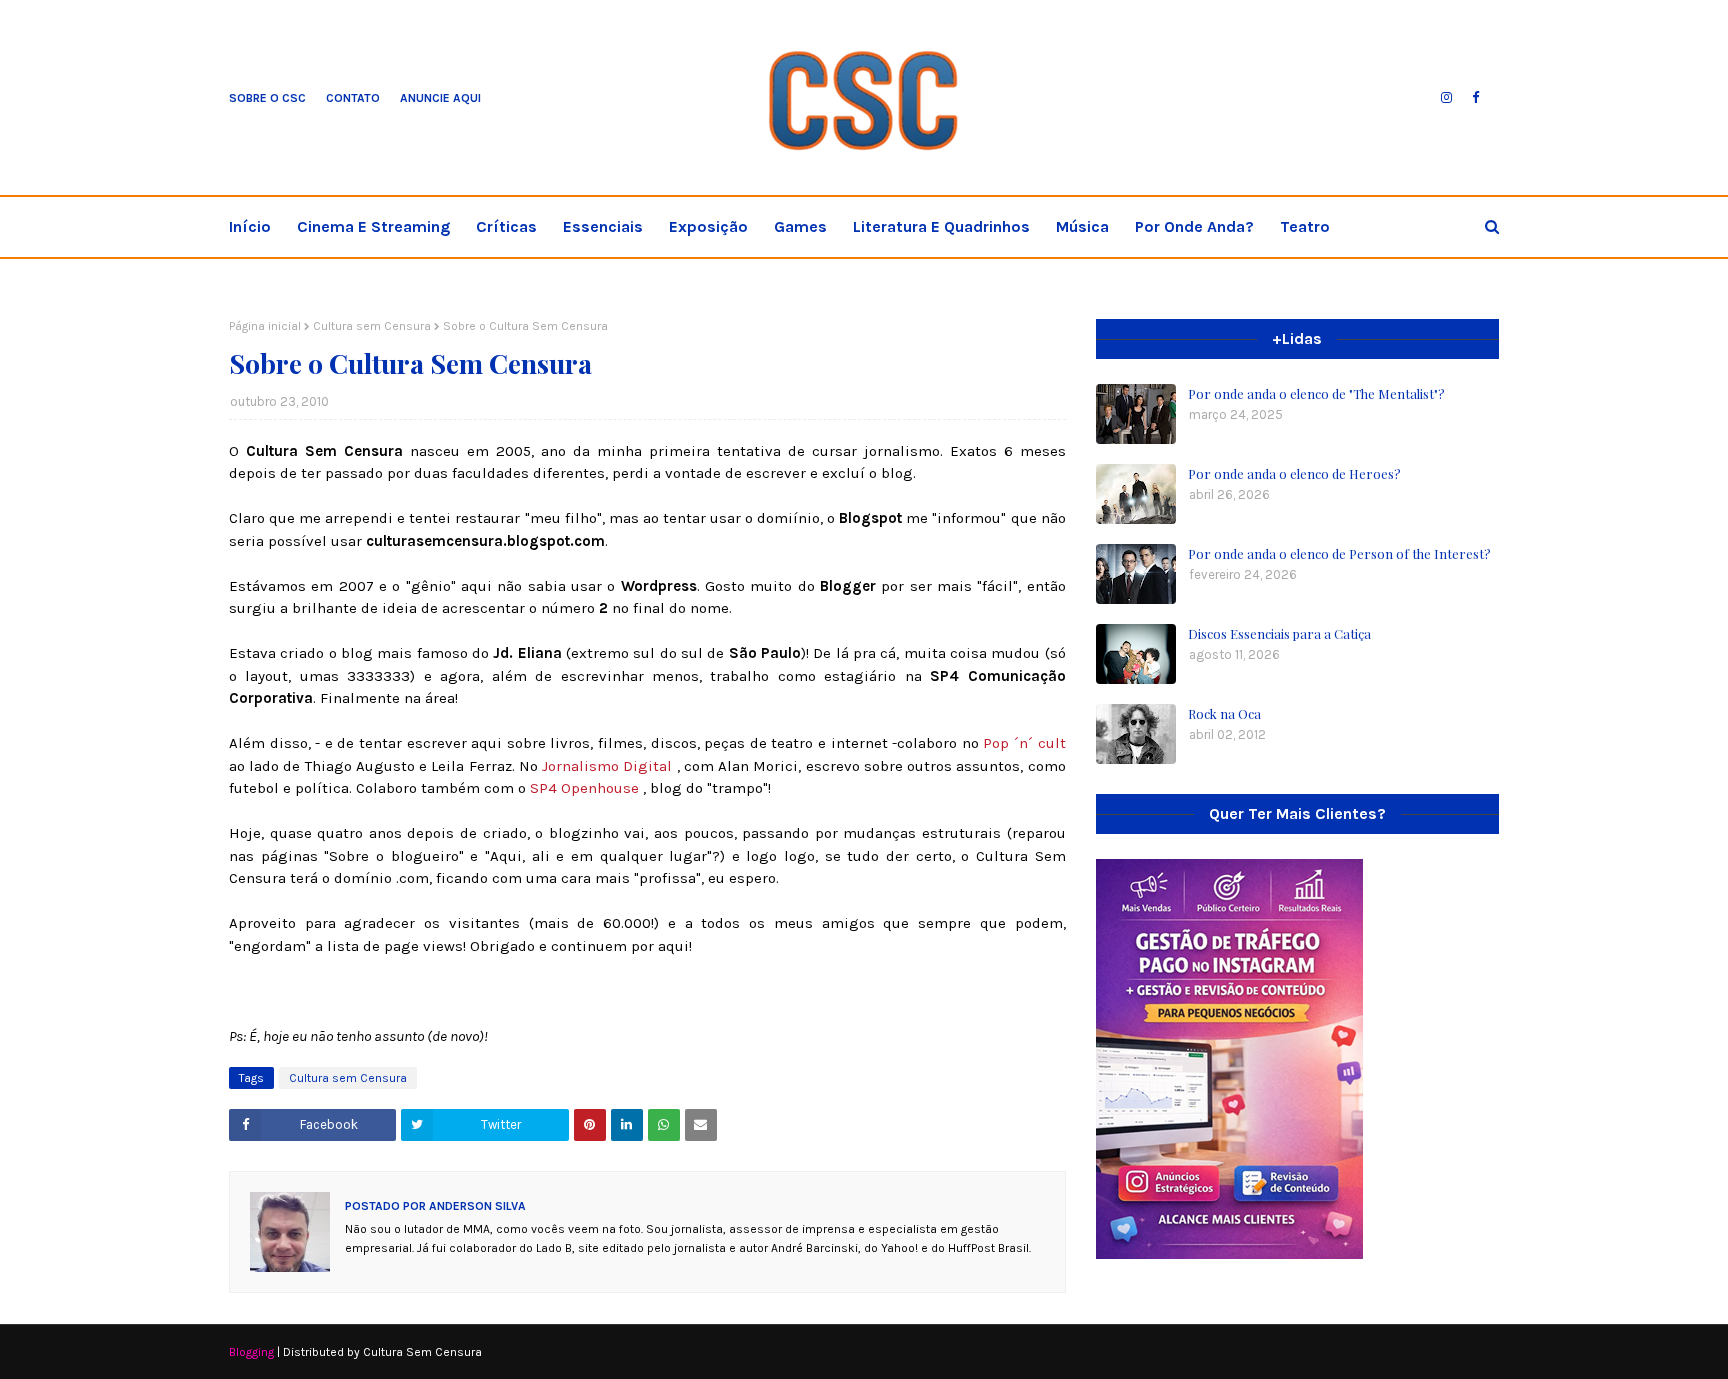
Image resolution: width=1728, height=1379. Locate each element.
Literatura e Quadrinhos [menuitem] (941, 226)
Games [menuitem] (800, 226)
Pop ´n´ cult (1024, 743)
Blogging (251, 1352)
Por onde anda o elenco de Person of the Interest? (1339, 553)
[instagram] (1446, 98)
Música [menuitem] (1082, 226)
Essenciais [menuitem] (603, 226)
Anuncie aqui (440, 98)
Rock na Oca (1224, 713)
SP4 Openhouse (586, 788)
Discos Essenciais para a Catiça (1279, 633)
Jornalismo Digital (609, 766)
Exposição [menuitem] (708, 226)
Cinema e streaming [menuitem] (373, 226)
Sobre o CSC (267, 98)
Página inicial (265, 326)
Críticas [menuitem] (506, 226)
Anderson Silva (476, 1206)
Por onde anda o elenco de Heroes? (1294, 473)
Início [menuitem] (250, 226)
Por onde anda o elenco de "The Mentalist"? (1316, 393)
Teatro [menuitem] (1305, 226)
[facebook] (1475, 98)
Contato (353, 98)
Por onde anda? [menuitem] (1194, 226)
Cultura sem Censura (372, 326)
